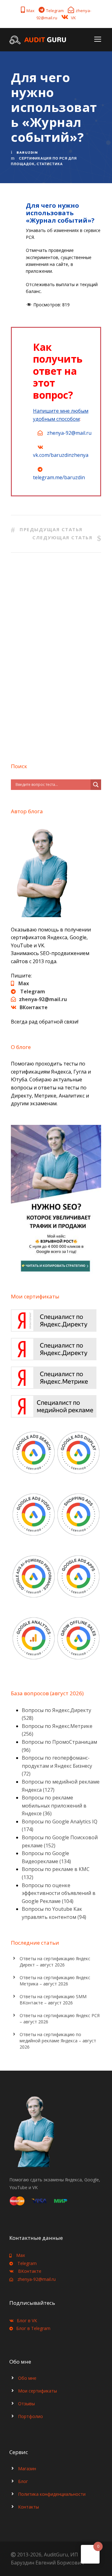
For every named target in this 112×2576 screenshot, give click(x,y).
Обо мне (27, 2378)
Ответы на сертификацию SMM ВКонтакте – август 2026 (53, 2000)
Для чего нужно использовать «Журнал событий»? (60, 213)
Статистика (50, 164)
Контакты (28, 2507)
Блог (23, 2481)
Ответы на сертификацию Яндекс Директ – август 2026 (55, 1962)
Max (30, 11)
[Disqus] (56, 655)
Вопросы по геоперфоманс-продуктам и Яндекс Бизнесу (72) (57, 1766)
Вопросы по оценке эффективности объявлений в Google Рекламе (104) (59, 1893)
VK (73, 18)
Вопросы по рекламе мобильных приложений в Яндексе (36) (54, 1806)
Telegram (55, 11)
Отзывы (26, 2404)
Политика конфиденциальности (52, 2494)
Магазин (27, 2469)
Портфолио (30, 2416)
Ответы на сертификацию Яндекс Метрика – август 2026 (55, 1981)
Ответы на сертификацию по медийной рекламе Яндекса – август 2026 (58, 2041)
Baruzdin (27, 152)
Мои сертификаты (37, 2391)
